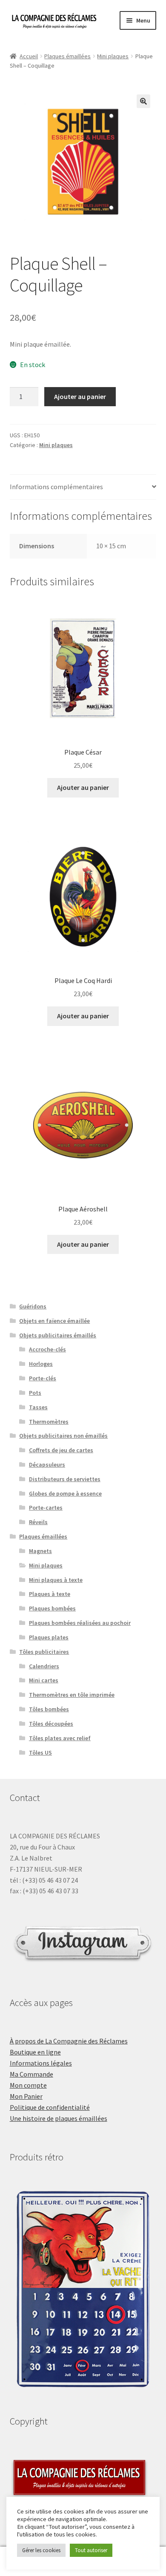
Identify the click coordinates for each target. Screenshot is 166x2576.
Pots (35, 1393)
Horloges (41, 1364)
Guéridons (33, 1306)
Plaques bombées (52, 1608)
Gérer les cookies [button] (41, 2550)
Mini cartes (44, 1680)
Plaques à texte (50, 1594)
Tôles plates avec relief (60, 1738)
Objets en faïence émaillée (54, 1321)
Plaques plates (49, 1637)
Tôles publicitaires (44, 1652)
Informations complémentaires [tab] (56, 487)
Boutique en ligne (35, 2052)
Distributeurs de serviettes (65, 1479)
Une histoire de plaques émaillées (59, 2118)
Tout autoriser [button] (91, 2550)
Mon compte (28, 2085)
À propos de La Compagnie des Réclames (69, 2041)
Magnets (40, 1551)
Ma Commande (31, 2074)
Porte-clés (43, 1378)
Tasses (38, 1407)
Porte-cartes (46, 1507)
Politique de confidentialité (50, 2107)
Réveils (38, 1522)
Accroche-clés (47, 1349)
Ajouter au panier (80, 396)
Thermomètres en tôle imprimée (72, 1695)
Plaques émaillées (67, 56)
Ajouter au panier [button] (83, 787)
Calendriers (44, 1666)
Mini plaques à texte (56, 1580)
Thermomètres (49, 1422)
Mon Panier (26, 2096)
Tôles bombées (49, 1709)
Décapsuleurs (47, 1465)
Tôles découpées (51, 1724)
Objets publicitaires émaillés (58, 1335)
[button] (143, 101)
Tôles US (40, 1752)
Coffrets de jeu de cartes (61, 1450)
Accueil (29, 56)
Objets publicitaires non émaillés (63, 1436)
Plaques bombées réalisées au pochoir (80, 1623)
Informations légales (41, 2063)
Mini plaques (113, 56)
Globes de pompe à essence (65, 1493)
